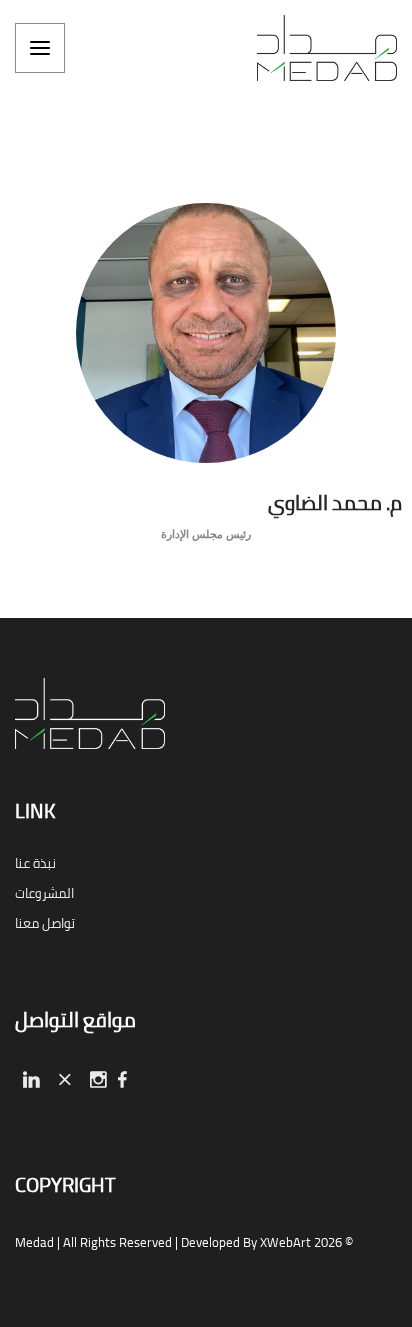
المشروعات (44, 893)
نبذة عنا (35, 863)
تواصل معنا (45, 923)
